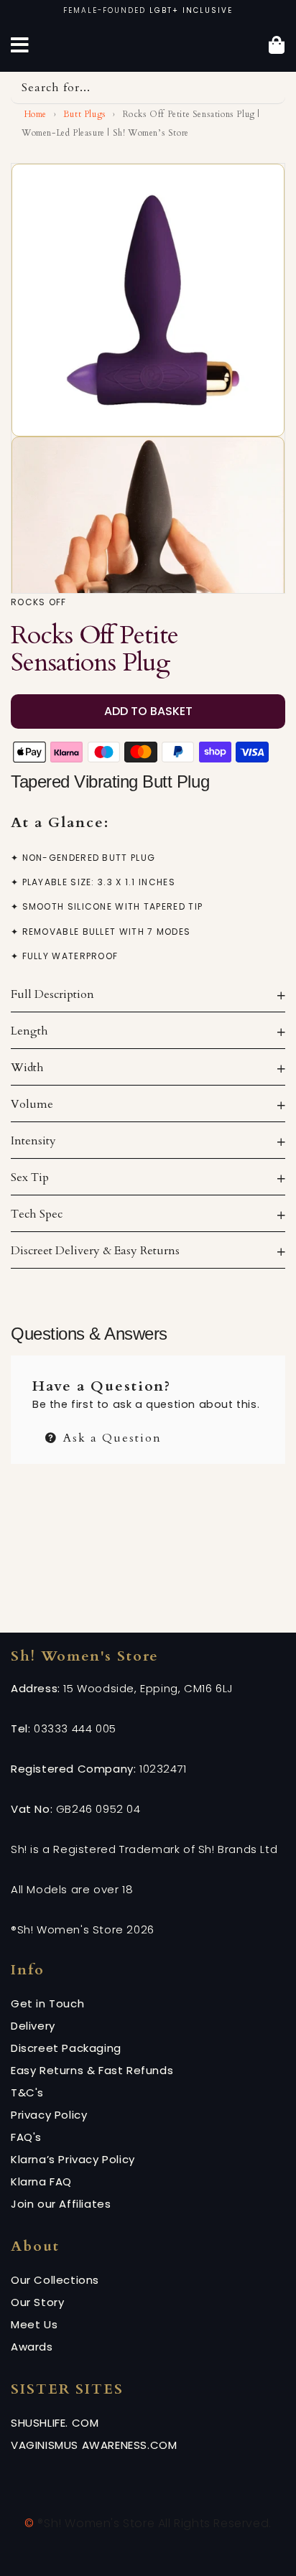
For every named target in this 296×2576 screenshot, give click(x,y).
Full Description (52, 994)
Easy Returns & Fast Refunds (92, 2070)
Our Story (37, 2302)
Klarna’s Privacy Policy (73, 2159)
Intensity (33, 1141)
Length (29, 1031)
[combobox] (148, 88)
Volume (32, 1104)
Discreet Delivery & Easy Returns (95, 1251)
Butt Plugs (85, 114)
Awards (32, 2347)
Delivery (33, 2026)
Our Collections (55, 2280)
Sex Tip (30, 1177)
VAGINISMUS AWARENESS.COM (94, 2445)
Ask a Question (110, 1436)
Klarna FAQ (41, 2181)
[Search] (269, 88)
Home (34, 114)
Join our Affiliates (61, 2204)
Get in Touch (47, 2003)
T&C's (27, 2092)
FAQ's (26, 2137)
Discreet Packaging (66, 2048)
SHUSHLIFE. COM (55, 2423)
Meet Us (34, 2324)
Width (27, 1068)
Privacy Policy (49, 2115)
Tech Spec (37, 1214)
